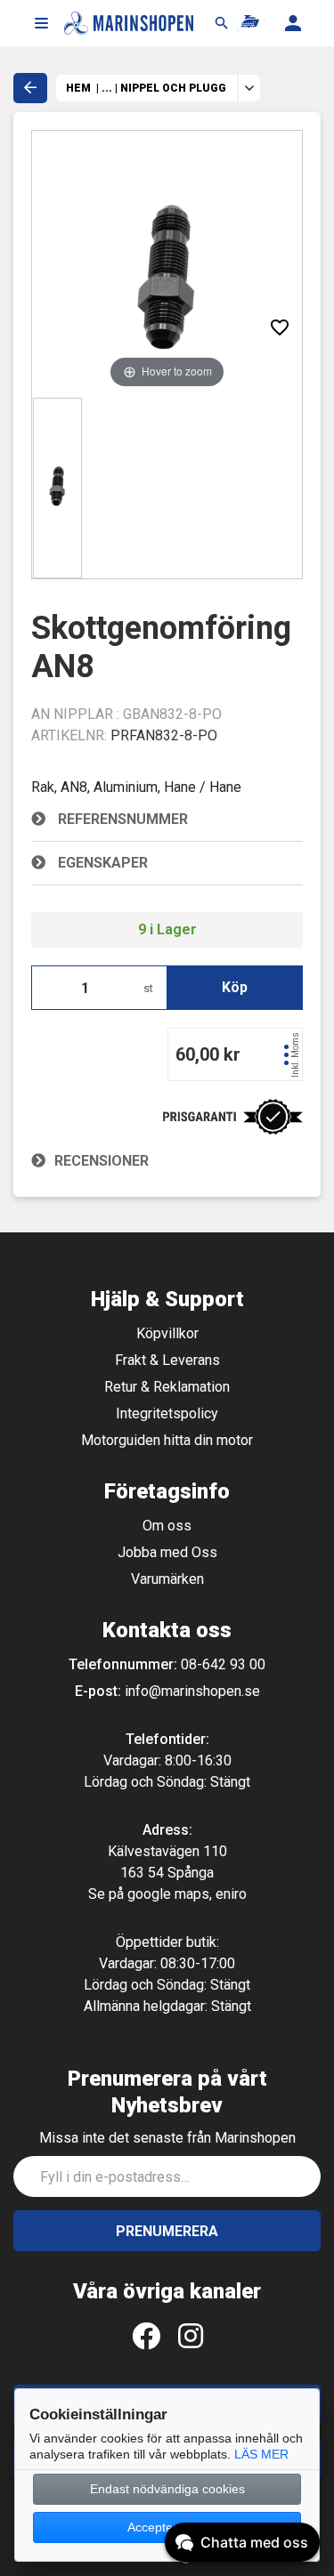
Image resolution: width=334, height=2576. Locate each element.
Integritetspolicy (167, 1413)
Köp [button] (235, 987)
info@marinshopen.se (192, 1691)
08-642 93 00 (223, 1664)
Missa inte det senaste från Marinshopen (167, 2138)
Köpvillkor (167, 1333)
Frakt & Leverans (167, 1360)
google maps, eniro (187, 1894)
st (148, 988)
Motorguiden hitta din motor (167, 1440)
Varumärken (167, 1579)
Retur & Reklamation (167, 1387)
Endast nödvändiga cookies (167, 2489)
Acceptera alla (167, 2527)
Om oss (167, 1526)
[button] (41, 23)
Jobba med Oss (167, 1552)
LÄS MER (261, 2454)
